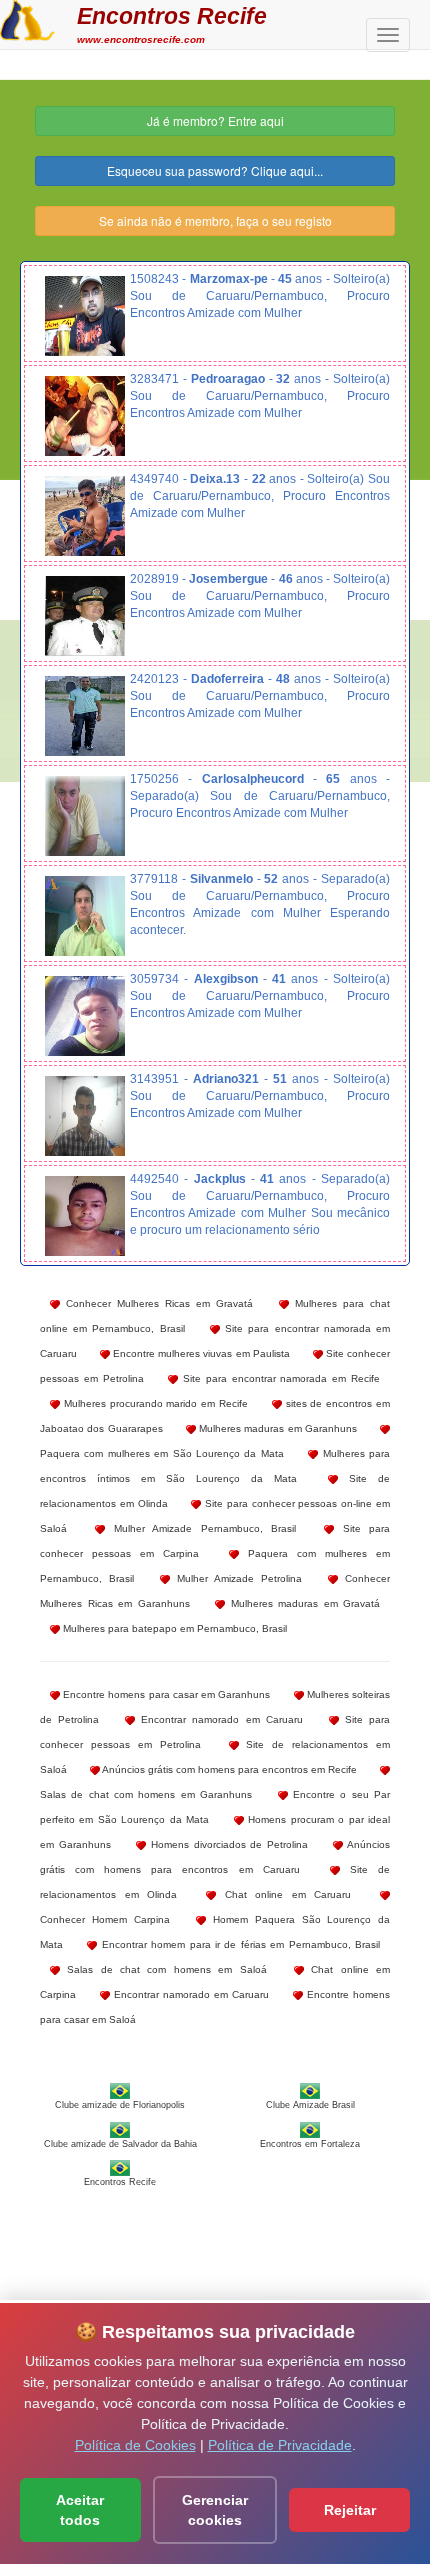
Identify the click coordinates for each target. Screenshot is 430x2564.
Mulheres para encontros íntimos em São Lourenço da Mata (215, 1466)
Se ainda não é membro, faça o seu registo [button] (215, 220)
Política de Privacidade (280, 2445)
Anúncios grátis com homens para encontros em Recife (228, 1769)
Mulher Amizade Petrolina (235, 1578)
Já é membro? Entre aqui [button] (215, 120)
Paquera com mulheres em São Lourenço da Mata (162, 1453)
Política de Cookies (135, 2445)
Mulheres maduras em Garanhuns (276, 1428)
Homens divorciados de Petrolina (227, 1844)
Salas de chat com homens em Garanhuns (146, 1794)
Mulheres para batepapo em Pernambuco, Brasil (173, 1628)
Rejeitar (350, 2510)
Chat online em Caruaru (284, 1894)
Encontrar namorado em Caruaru (218, 1719)
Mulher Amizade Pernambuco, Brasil (200, 1528)
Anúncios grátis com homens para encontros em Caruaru (215, 1857)
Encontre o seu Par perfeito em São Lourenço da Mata (215, 1807)
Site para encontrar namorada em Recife (279, 1378)
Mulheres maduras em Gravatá (302, 1603)
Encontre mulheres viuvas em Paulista (200, 1353)
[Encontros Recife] (27, 18)
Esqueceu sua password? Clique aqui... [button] (215, 170)
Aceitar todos (80, 2510)
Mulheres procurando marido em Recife (154, 1403)
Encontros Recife (172, 16)
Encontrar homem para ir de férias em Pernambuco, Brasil (238, 1944)
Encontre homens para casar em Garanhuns (165, 1694)
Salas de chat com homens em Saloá (163, 1969)
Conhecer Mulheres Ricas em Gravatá (156, 1303)
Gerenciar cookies (215, 2510)
